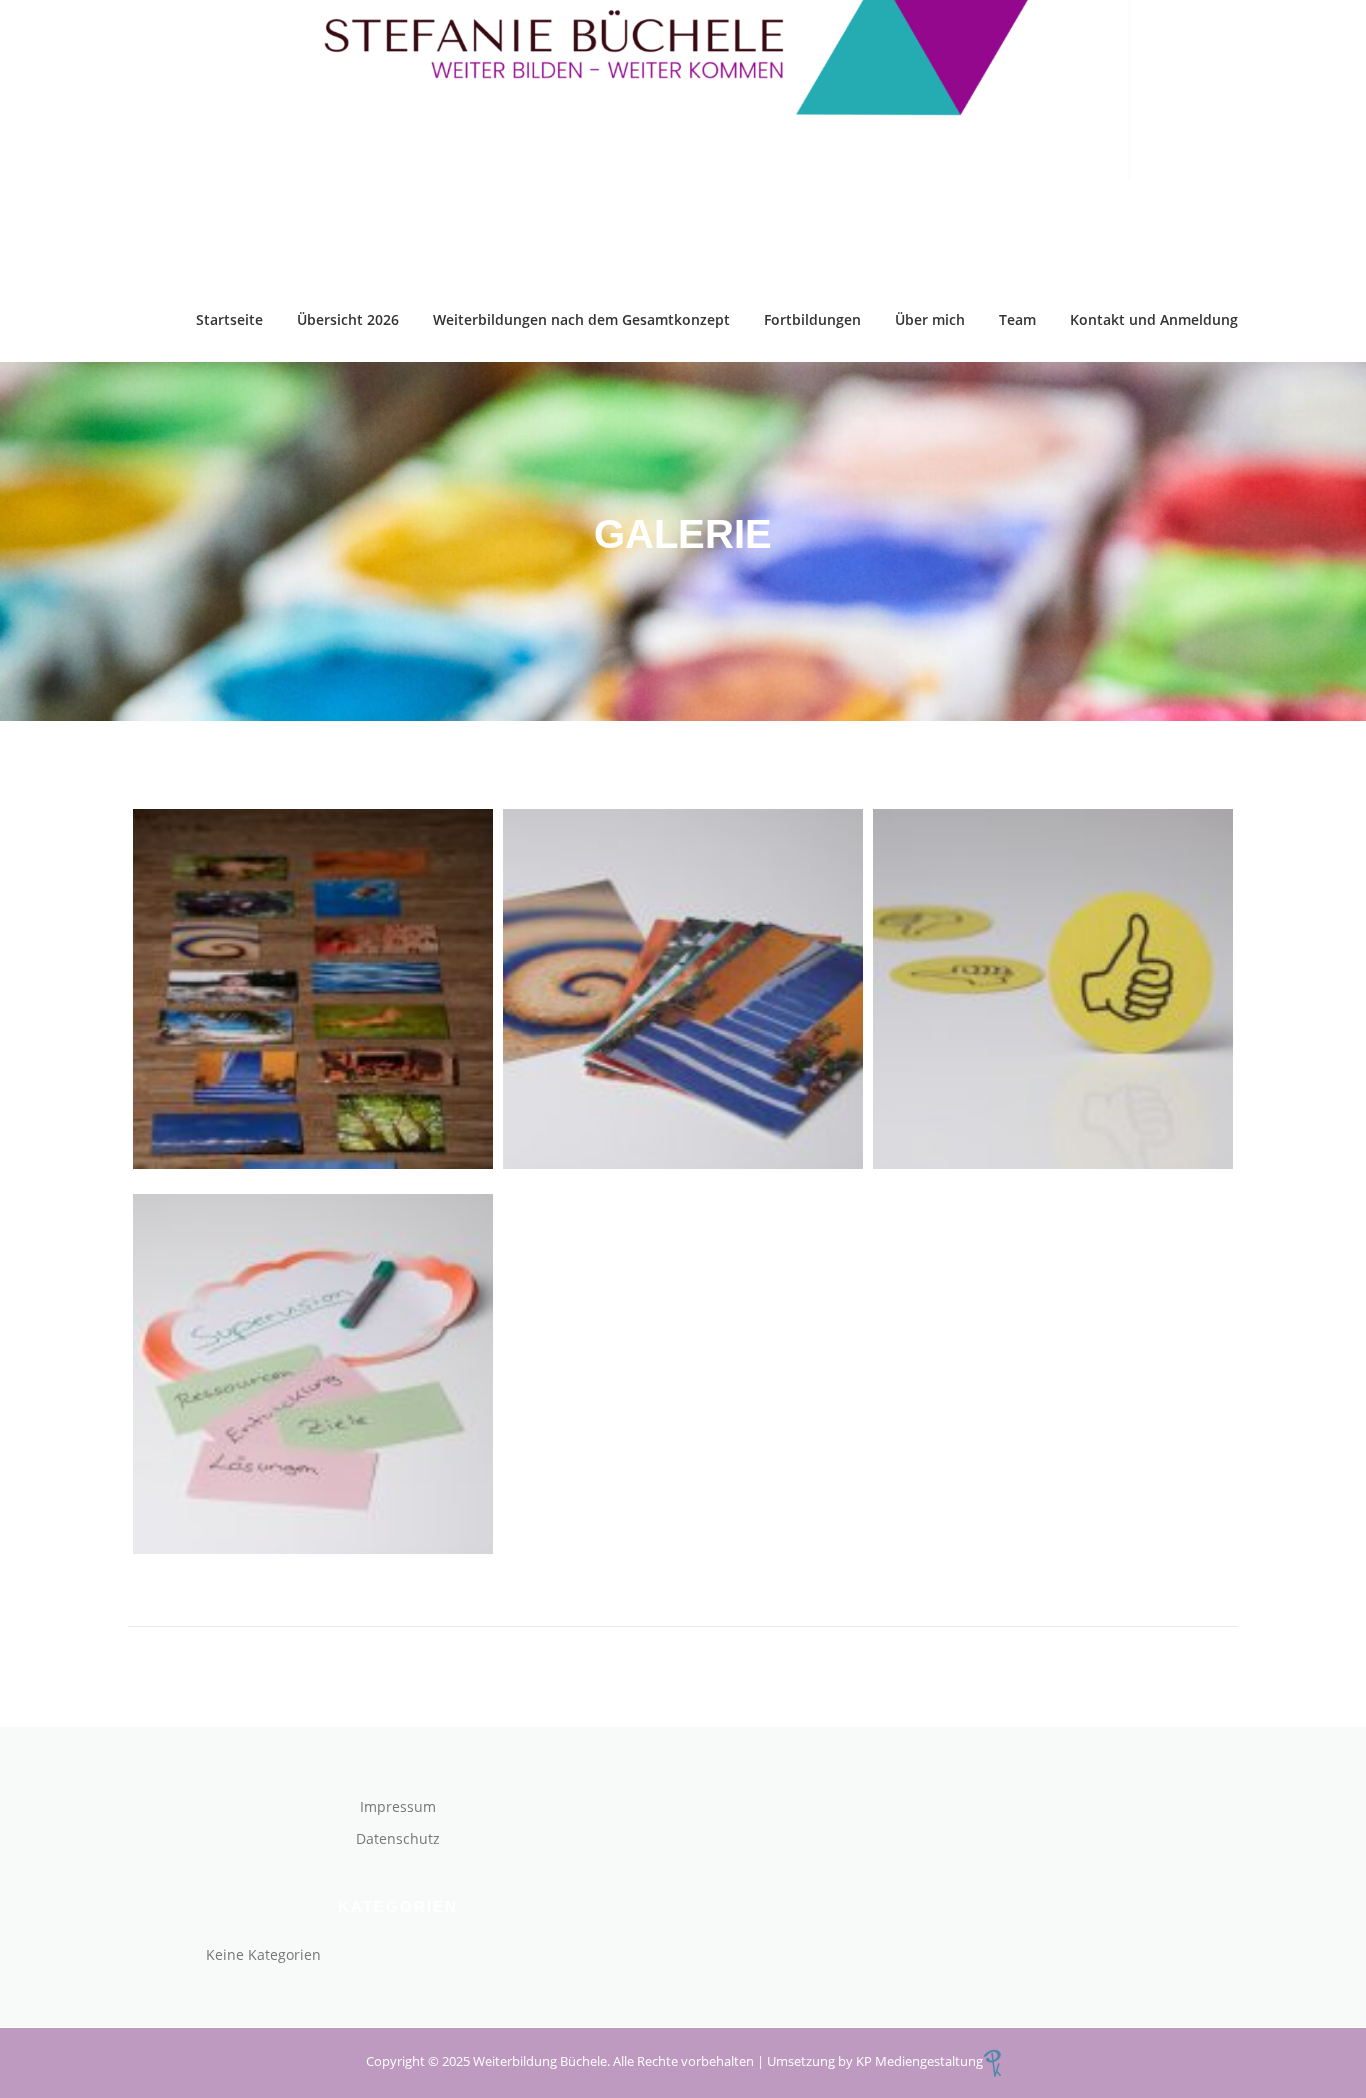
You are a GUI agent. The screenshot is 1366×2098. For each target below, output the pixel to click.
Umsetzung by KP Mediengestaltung (875, 2061)
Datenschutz (398, 1838)
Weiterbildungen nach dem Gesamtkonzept (581, 319)
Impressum (398, 1806)
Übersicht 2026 (348, 319)
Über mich (930, 319)
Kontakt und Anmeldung (1154, 319)
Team (1017, 319)
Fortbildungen (812, 319)
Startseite (229, 319)
